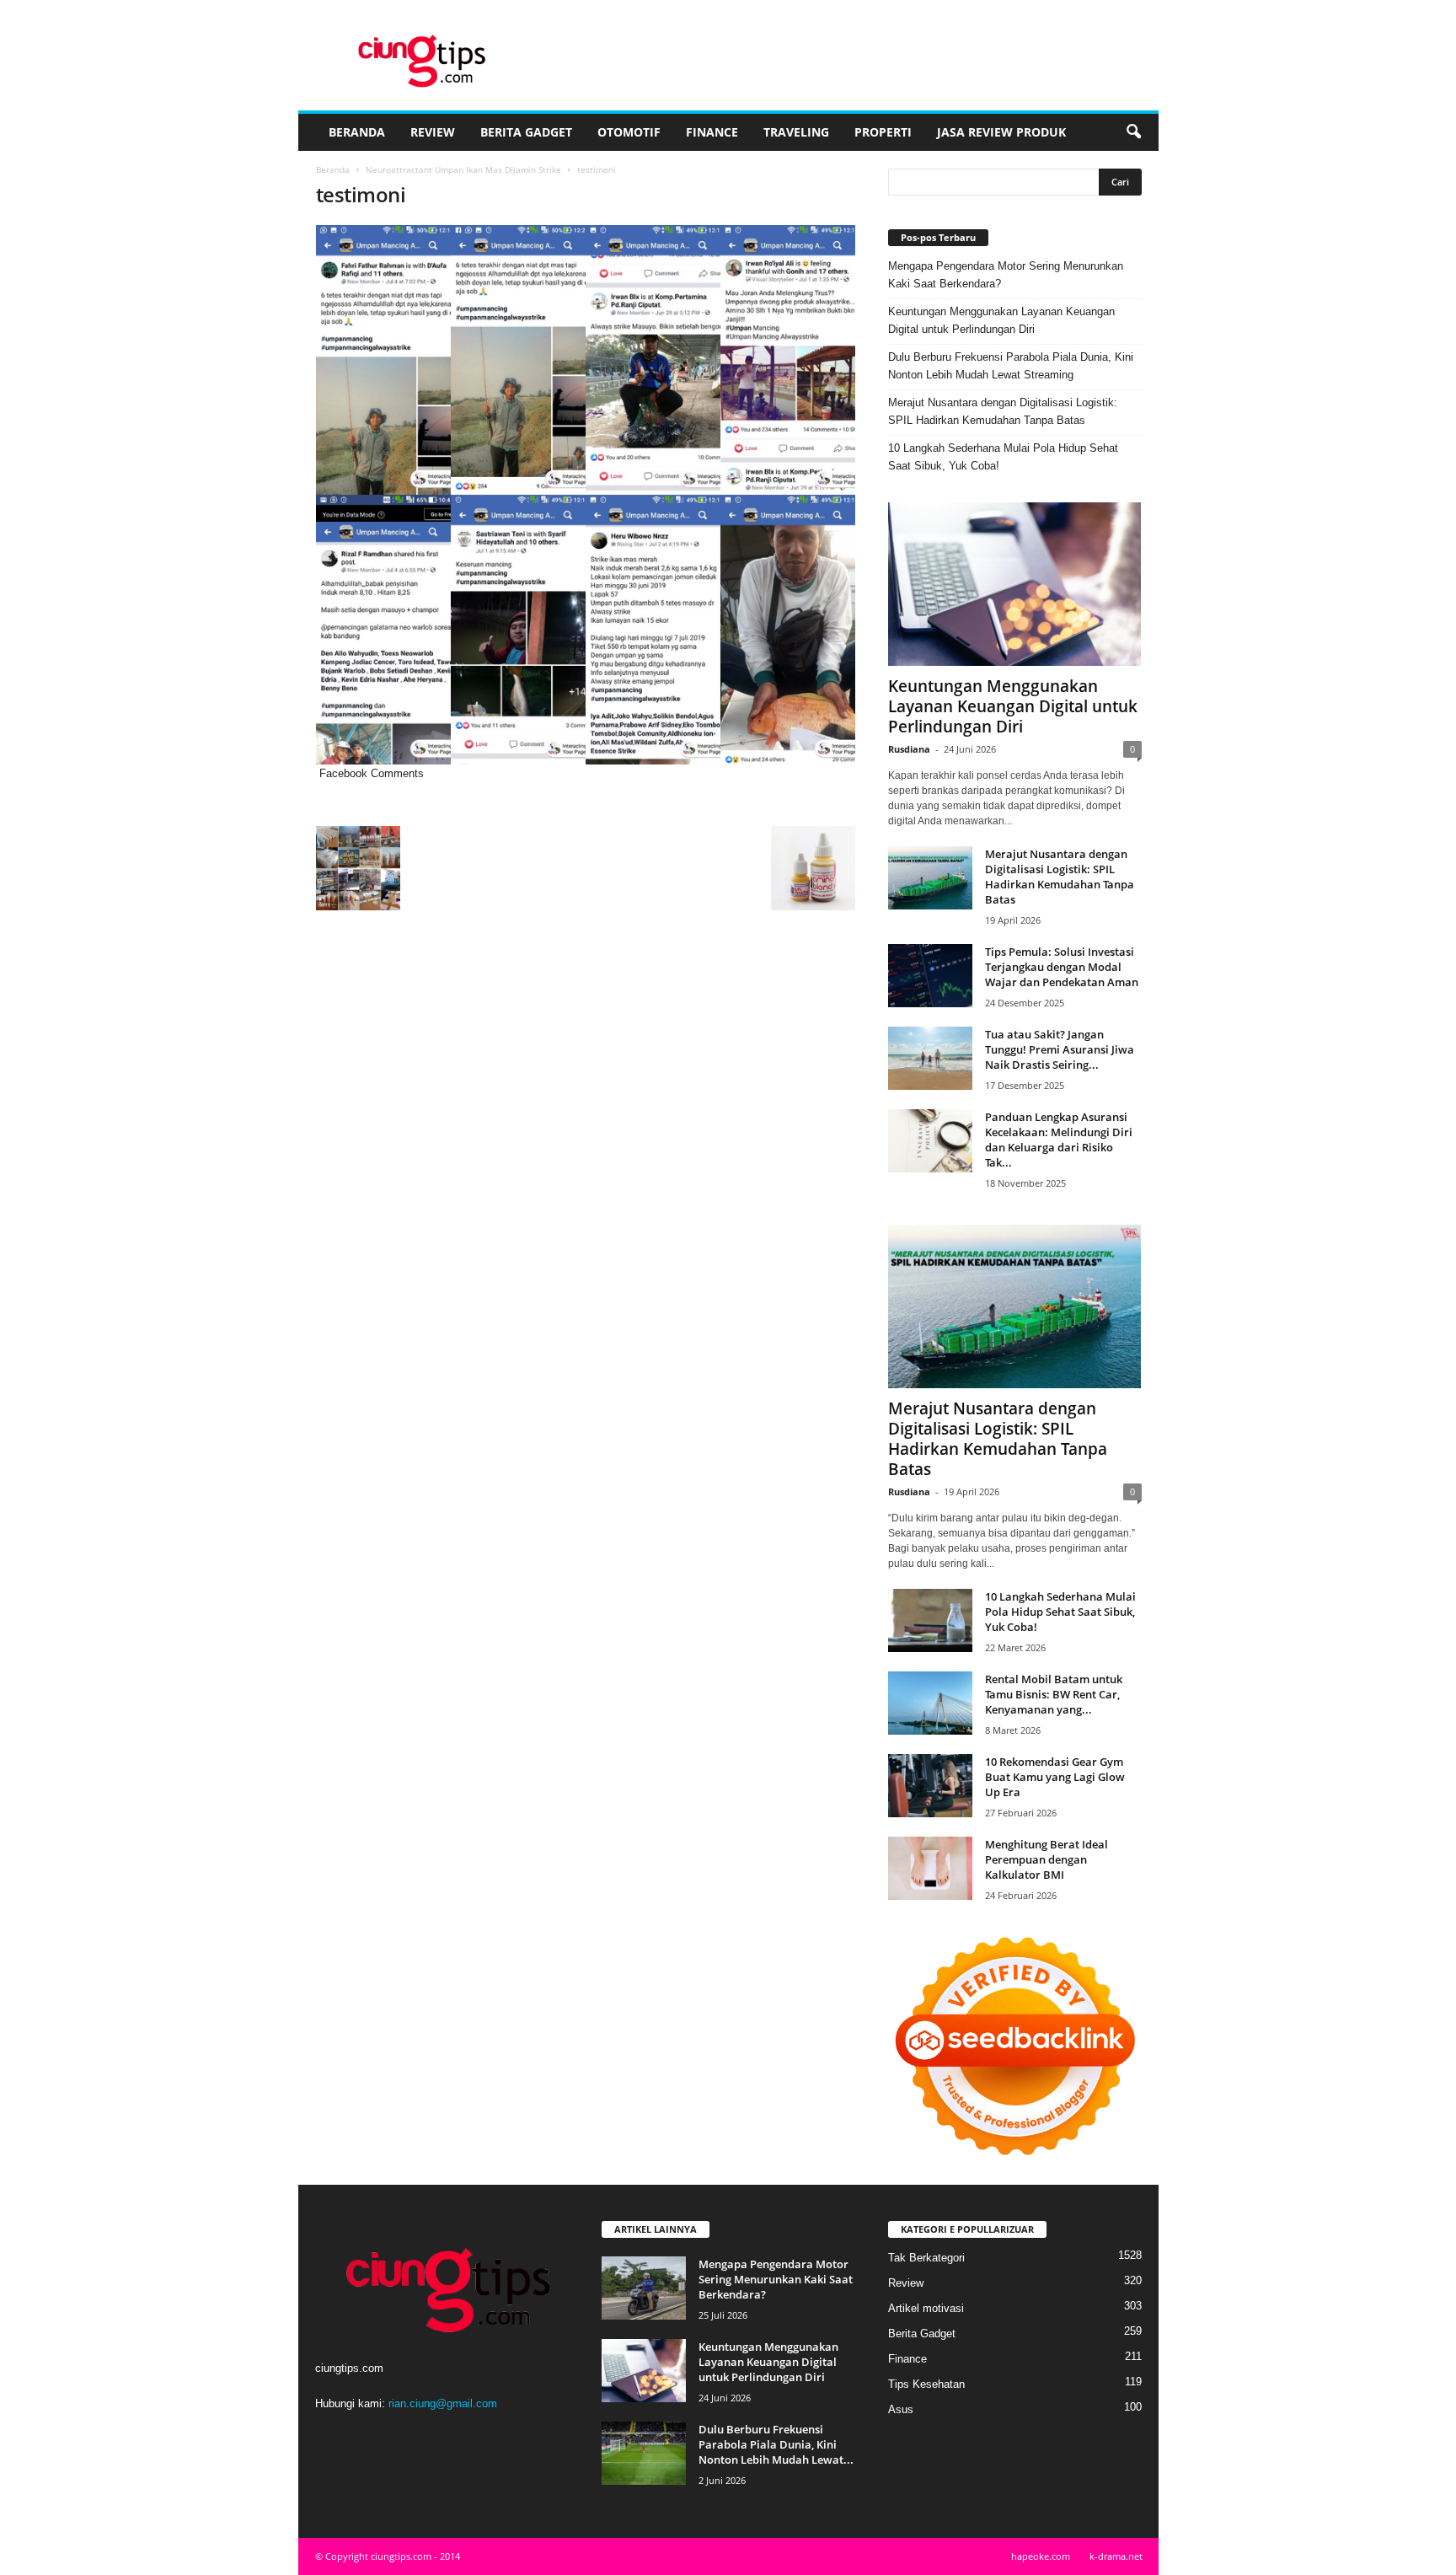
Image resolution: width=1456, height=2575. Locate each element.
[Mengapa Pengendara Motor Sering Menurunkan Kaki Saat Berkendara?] (644, 2288)
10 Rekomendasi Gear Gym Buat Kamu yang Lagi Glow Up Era (1055, 1777)
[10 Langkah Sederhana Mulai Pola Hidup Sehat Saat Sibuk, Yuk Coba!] (930, 1620)
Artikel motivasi (926, 2308)
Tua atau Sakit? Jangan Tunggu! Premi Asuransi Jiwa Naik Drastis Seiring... (1060, 1049)
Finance (712, 132)
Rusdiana (909, 749)
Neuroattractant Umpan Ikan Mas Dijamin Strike (463, 169)
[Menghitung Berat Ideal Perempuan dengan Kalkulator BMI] (930, 1868)
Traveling (796, 132)
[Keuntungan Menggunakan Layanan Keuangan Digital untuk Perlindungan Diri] (1015, 584)
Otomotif (629, 132)
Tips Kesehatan (926, 2384)
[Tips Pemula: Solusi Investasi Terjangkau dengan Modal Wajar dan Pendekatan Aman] (930, 976)
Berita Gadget (526, 132)
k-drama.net (1116, 2556)
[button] (1133, 132)
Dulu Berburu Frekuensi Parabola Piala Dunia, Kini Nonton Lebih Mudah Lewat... (776, 2444)
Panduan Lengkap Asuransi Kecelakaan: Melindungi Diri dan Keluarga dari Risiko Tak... (1059, 1140)
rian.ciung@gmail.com (443, 2403)
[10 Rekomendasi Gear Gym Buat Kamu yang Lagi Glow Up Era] (930, 1786)
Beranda (357, 132)
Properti (883, 132)
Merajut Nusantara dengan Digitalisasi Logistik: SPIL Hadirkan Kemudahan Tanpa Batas (1003, 411)
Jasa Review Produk (1001, 132)
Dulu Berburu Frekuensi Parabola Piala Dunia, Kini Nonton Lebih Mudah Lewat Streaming (1011, 366)
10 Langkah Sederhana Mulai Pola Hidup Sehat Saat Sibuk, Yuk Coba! (1003, 457)
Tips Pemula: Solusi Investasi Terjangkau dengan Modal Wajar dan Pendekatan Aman (1062, 967)
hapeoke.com (1041, 2556)
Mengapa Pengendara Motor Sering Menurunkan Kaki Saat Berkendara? (1006, 275)
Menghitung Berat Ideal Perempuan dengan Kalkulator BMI (1046, 1859)
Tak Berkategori (926, 2258)
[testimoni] (586, 495)
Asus (901, 2409)
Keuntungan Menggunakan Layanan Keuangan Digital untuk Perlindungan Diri (1001, 320)
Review (433, 132)
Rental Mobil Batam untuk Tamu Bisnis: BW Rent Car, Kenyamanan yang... (1054, 1694)
